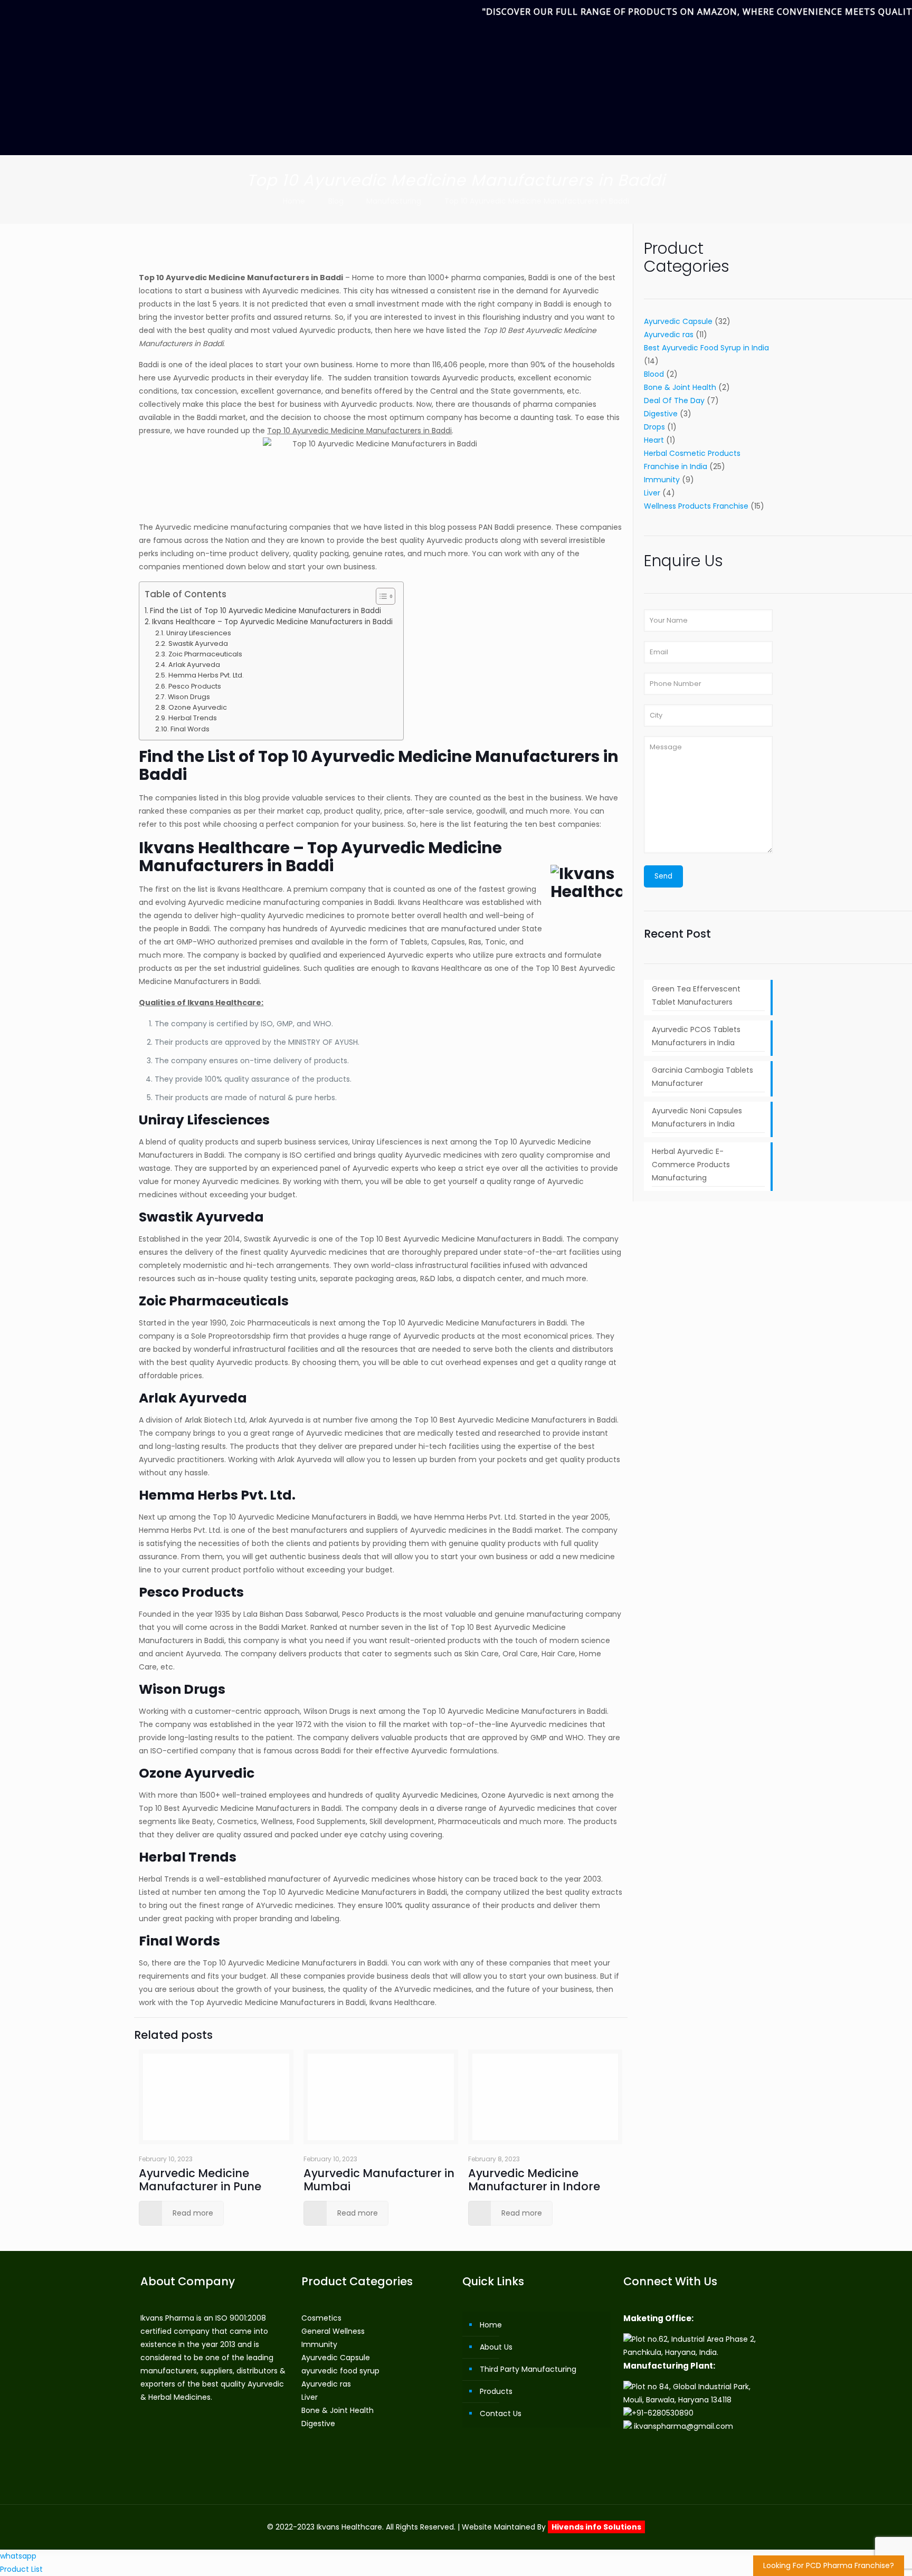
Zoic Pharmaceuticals (205, 654)
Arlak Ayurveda (194, 665)
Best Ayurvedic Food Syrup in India (706, 348)
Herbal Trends (193, 718)
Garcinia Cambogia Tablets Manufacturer (702, 1077)
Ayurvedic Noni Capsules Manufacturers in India (697, 1117)
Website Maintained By (552, 2527)
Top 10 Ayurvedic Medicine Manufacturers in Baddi (537, 201)
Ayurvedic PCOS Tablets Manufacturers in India (696, 1036)
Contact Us (501, 2413)
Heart (654, 440)
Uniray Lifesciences (199, 633)
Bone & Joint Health (680, 387)
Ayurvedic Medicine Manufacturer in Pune (200, 2180)
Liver (652, 493)
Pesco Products (195, 686)
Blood (654, 374)
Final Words (190, 729)
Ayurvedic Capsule (678, 321)
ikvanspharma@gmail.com (683, 2426)
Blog (336, 201)
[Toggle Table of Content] (380, 596)
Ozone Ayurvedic (198, 707)
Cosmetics (321, 2318)
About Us (496, 2347)
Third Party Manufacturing (528, 2369)
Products (496, 2391)
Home (294, 201)
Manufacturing (394, 201)
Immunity (662, 480)
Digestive (661, 414)
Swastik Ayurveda (198, 643)
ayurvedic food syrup (340, 2371)
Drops (654, 427)
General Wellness (333, 2331)
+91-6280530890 (663, 2413)
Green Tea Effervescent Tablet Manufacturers (696, 995)
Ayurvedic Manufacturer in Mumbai (379, 2180)
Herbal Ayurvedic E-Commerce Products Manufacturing (691, 1165)
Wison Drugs (189, 697)
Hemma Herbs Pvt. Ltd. (206, 675)
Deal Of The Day (674, 400)
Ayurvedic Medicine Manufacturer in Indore (534, 2180)
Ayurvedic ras (669, 335)
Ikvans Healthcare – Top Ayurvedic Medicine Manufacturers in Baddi (272, 622)
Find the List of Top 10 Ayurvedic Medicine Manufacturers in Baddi (265, 611)
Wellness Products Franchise (696, 506)
